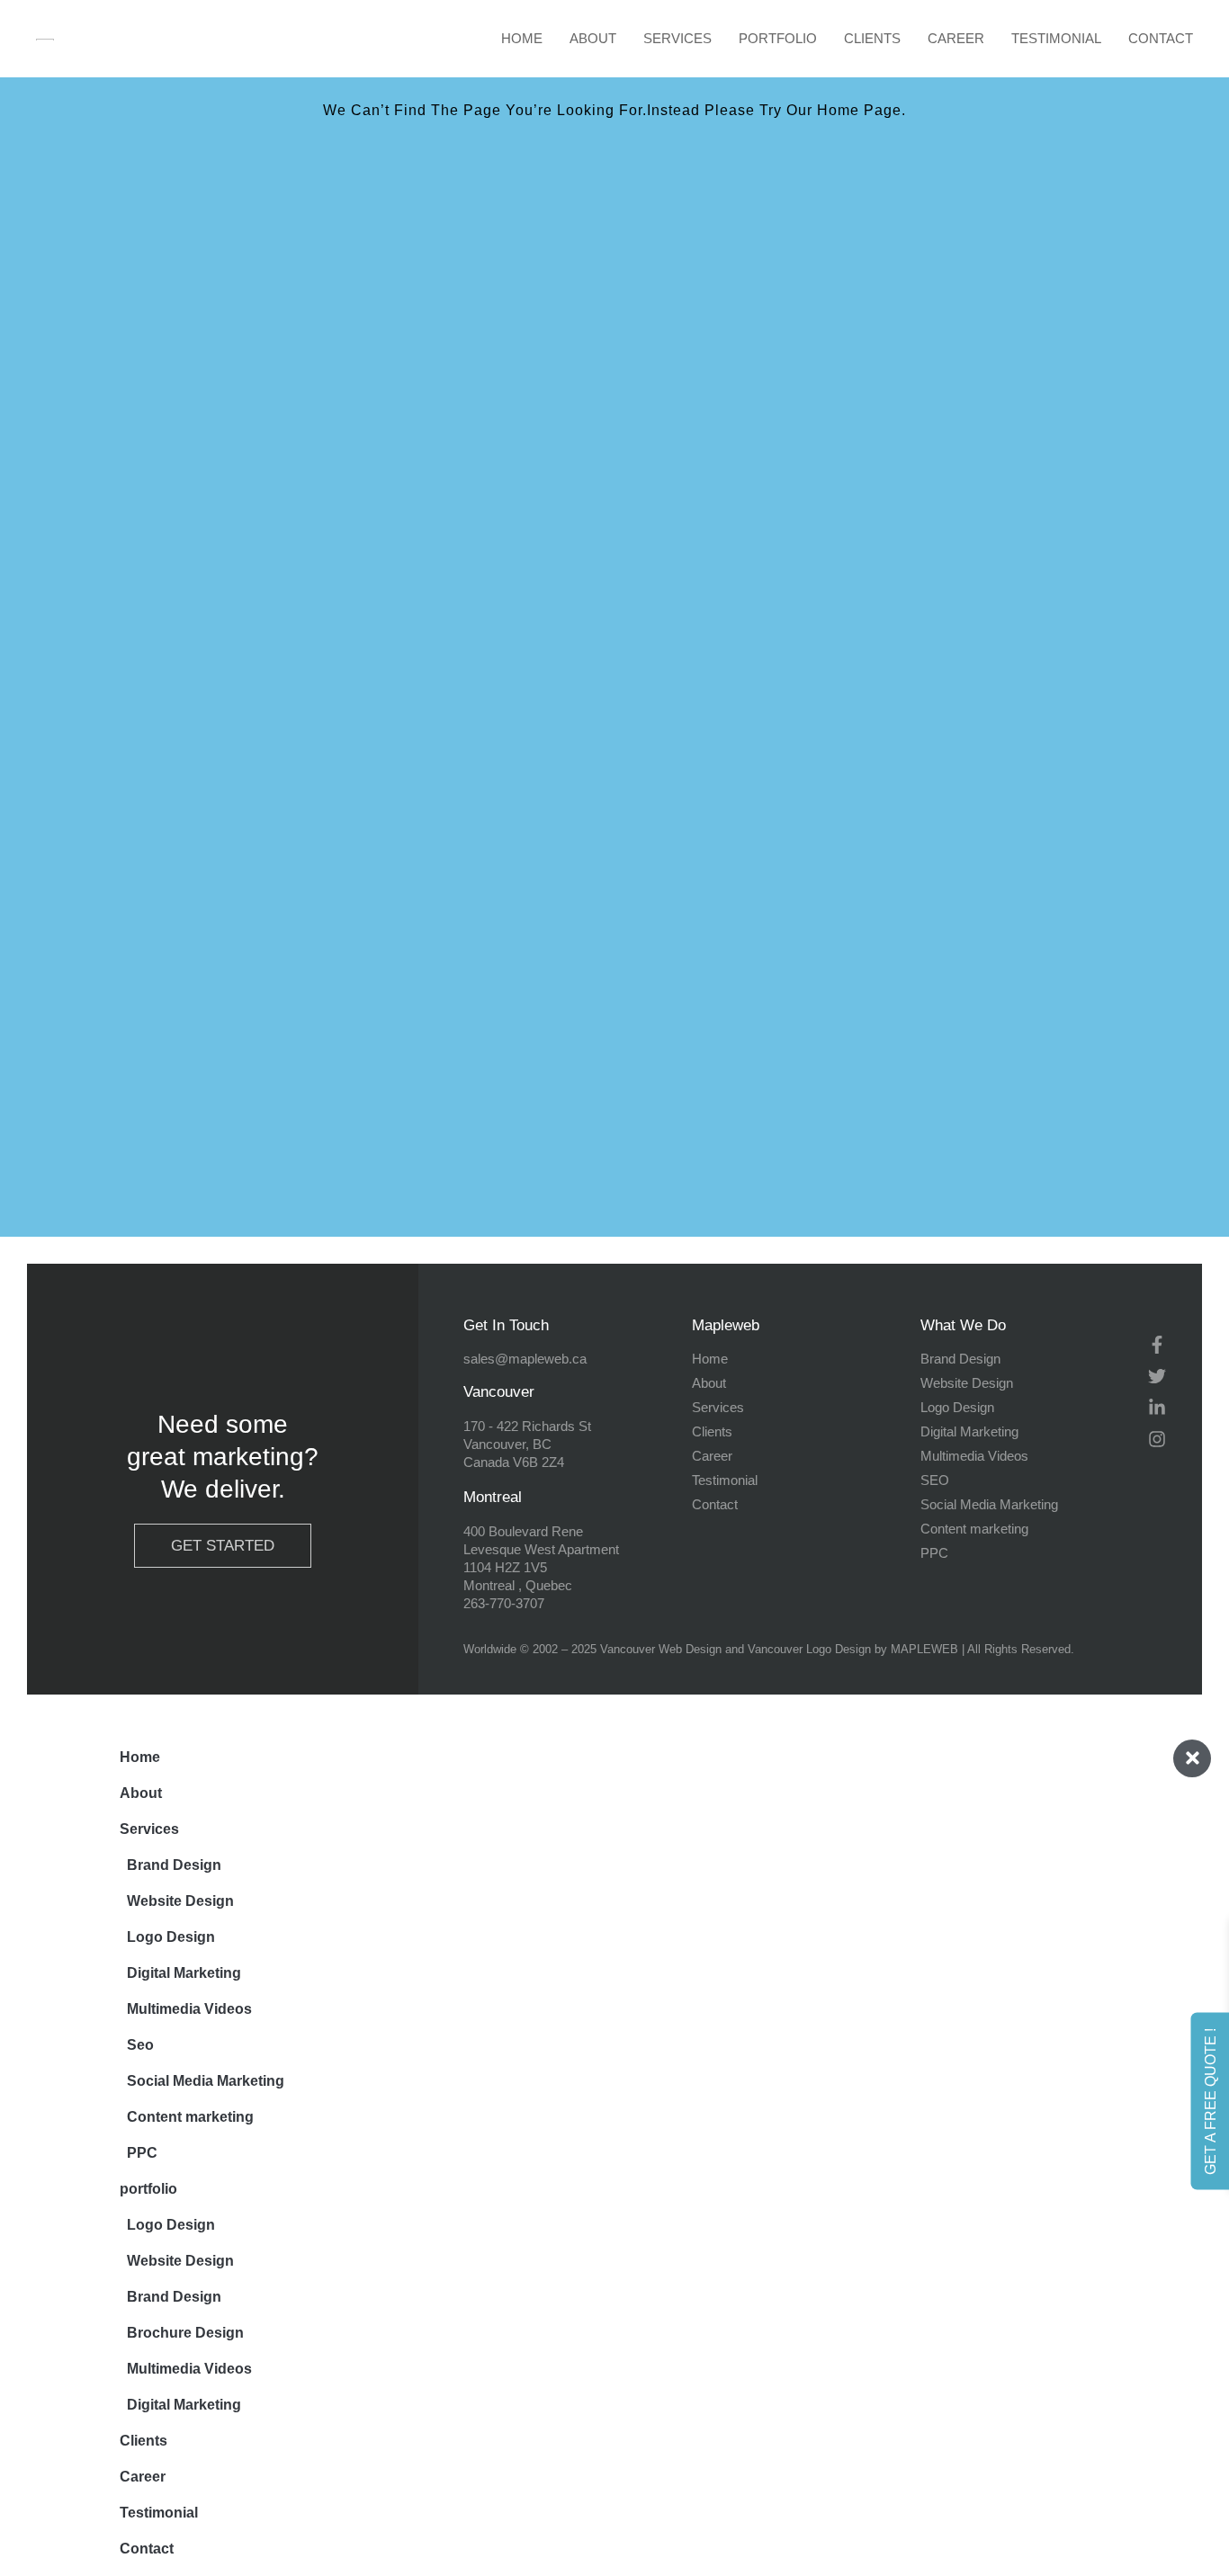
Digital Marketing (184, 1973)
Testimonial (1056, 38)
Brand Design (174, 1865)
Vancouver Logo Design (809, 1649)
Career (956, 38)
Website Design (180, 1901)
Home (522, 38)
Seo (140, 2045)
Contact (1161, 38)
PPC (142, 2153)
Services (677, 38)
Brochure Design (185, 2333)
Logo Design (171, 1937)
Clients (872, 38)
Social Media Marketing (206, 2081)
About (593, 38)
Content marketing (190, 2117)
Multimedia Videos (189, 2009)
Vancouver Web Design (661, 1649)
